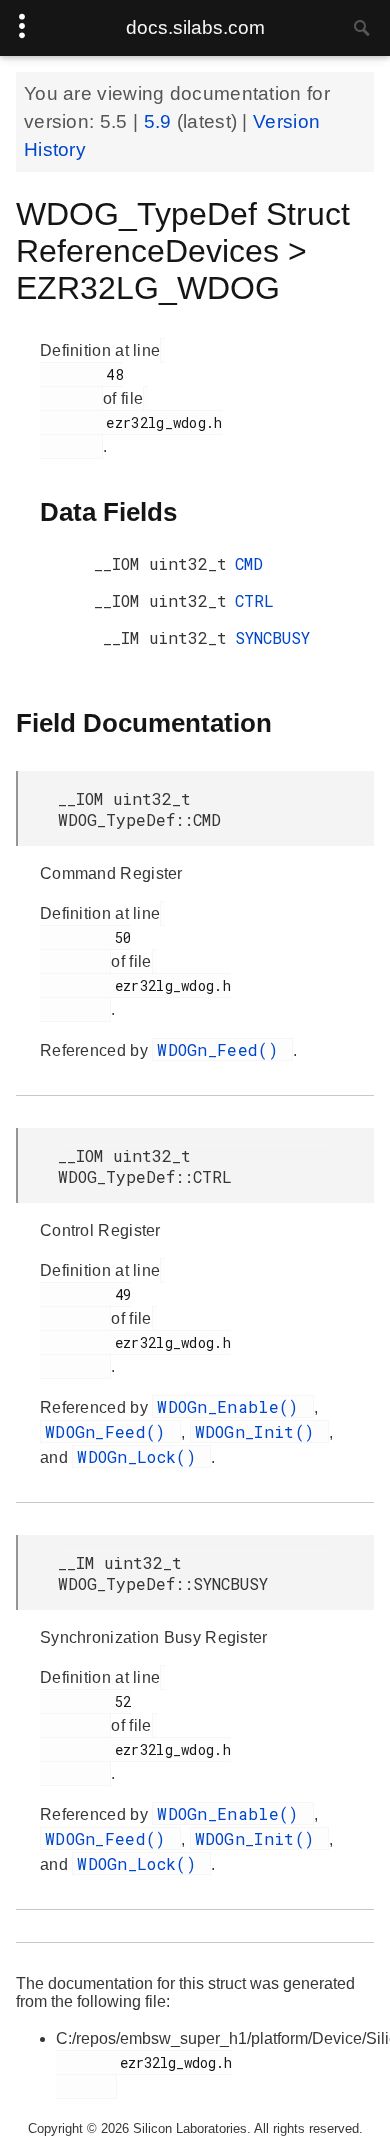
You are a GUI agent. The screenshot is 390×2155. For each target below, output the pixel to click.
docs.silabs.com (195, 27)
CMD (249, 563)
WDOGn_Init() (260, 1431)
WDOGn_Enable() (233, 1406)
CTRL (254, 600)
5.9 (160, 121)
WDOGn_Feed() (222, 1049)
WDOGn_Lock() (141, 1456)
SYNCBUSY (272, 637)
